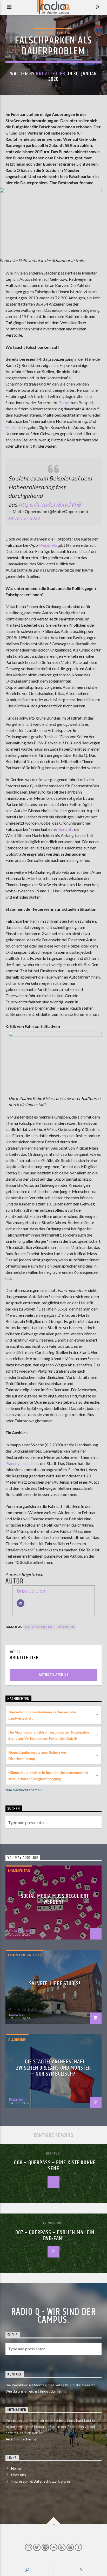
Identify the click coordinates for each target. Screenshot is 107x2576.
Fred (10, 427)
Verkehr (66, 1627)
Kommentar (19, 1871)
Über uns (19, 2475)
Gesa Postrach (20, 1931)
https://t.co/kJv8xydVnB (50, 504)
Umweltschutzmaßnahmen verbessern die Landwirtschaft (42, 1715)
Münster (44, 33)
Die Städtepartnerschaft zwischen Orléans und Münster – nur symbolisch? (53, 2068)
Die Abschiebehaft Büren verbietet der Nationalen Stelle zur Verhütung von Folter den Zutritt (49, 1735)
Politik (64, 33)
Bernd (64, 402)
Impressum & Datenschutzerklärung (41, 2481)
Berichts (66, 829)
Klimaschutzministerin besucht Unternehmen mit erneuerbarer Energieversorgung (48, 1776)
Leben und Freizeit (25, 1955)
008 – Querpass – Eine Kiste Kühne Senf (55, 2166)
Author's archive (54, 1675)
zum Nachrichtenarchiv (24, 1790)
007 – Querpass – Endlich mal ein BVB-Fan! (55, 2236)
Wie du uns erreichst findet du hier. (34, 2391)
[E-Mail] (21, 1603)
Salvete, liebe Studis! (55, 1984)
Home (16, 2468)
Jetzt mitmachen (19, 2439)
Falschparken (39, 1627)
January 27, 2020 (24, 518)
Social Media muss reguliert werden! (55, 1899)
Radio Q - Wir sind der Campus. (54, 2316)
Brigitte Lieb (51, 74)
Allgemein (17, 2039)
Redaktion (17, 2015)
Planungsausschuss (22, 1463)
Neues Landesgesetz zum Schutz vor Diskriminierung (37, 1755)
